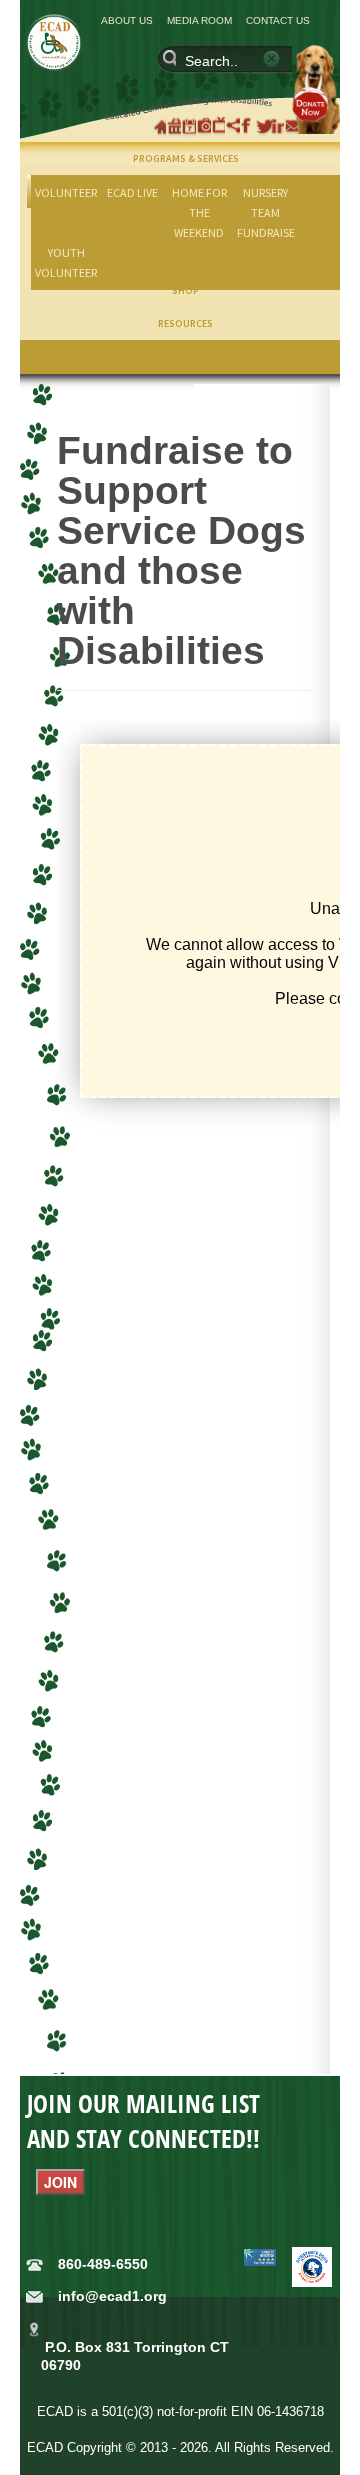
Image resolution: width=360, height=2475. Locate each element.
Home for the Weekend (199, 212)
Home (162, 126)
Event (191, 126)
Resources (185, 323)
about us (127, 20)
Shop (176, 126)
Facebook (250, 126)
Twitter (265, 126)
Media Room (199, 20)
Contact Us (278, 20)
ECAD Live (132, 192)
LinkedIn (280, 126)
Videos (221, 126)
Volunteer (66, 192)
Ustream (235, 126)
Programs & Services (186, 158)
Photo (206, 126)
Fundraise (266, 232)
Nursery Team (265, 202)
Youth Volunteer (66, 262)
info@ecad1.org (112, 2296)
